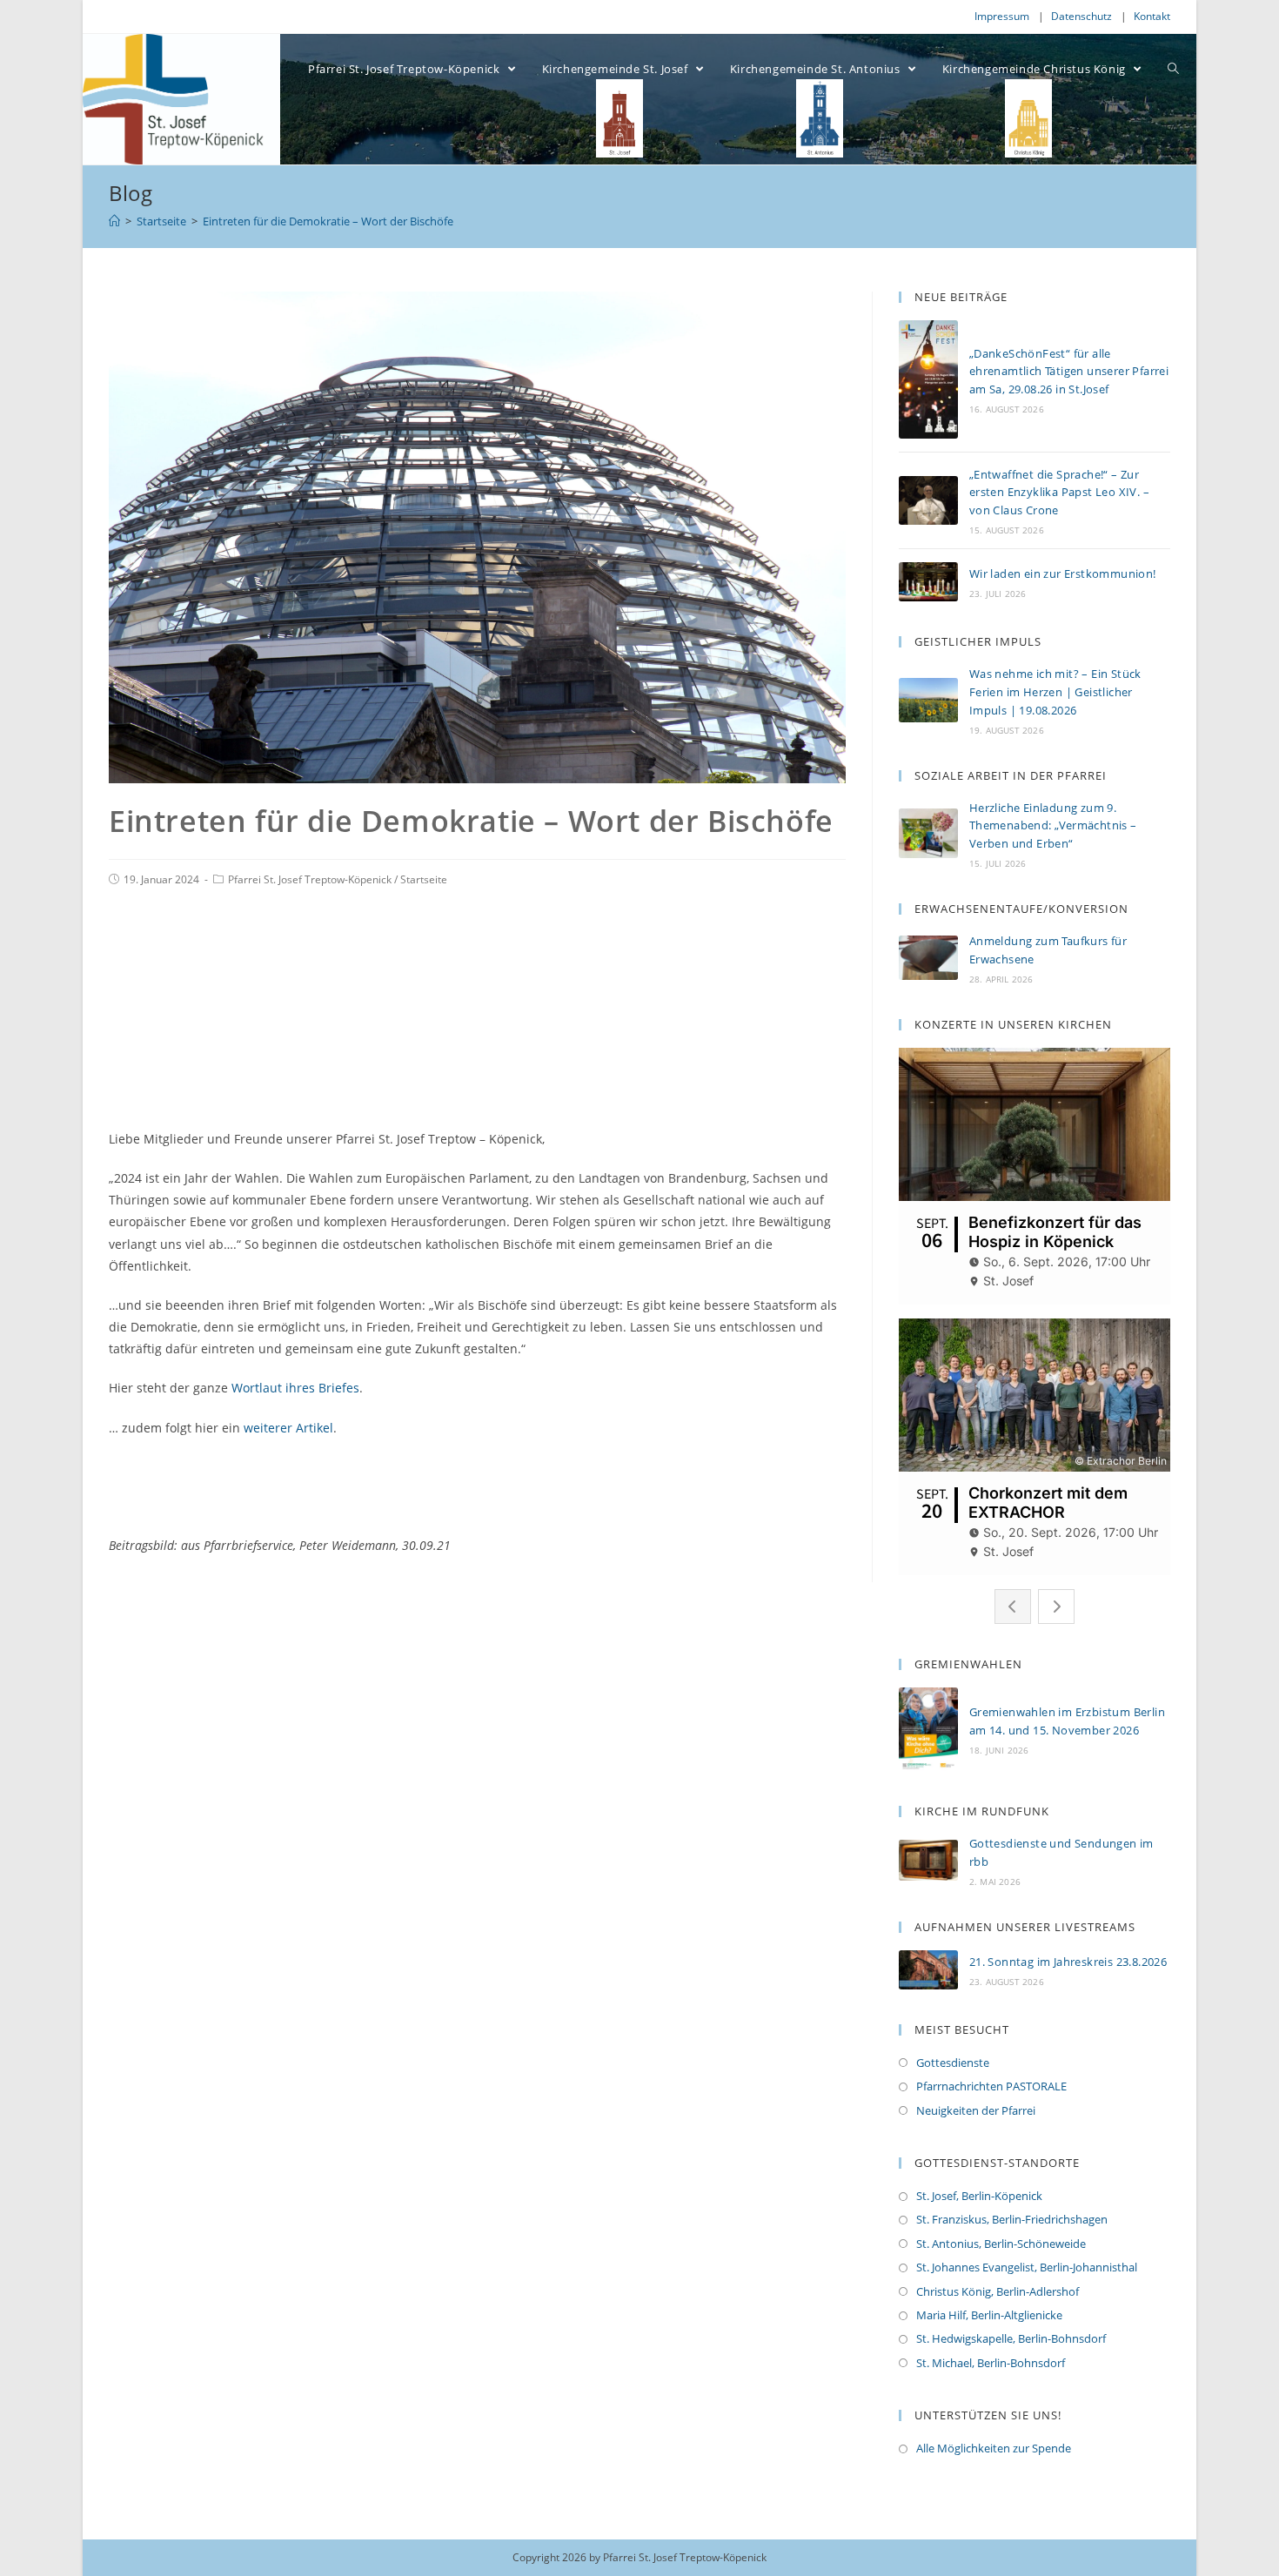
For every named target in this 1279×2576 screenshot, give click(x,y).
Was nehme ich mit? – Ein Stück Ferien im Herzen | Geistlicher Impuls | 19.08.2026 (1055, 692)
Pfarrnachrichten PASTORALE (991, 2086)
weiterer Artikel (288, 1428)
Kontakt (1152, 16)
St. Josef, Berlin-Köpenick (979, 2196)
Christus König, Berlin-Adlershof (998, 2291)
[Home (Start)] (114, 221)
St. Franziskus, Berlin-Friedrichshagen (1012, 2219)
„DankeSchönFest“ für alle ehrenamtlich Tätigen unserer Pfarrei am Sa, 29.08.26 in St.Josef (1069, 372)
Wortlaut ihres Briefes (295, 1388)
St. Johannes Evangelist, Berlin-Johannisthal (1027, 2267)
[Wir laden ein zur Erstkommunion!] (928, 582)
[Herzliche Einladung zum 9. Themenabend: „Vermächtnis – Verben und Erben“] (928, 833)
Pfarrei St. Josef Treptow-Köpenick (310, 879)
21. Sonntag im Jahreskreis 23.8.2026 (1068, 1962)
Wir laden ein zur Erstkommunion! (1063, 574)
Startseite (424, 879)
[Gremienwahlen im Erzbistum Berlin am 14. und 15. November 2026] (928, 1729)
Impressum (1002, 16)
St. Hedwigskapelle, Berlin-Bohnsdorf (1011, 2338)
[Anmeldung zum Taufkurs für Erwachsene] (928, 958)
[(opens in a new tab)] (928, 1860)
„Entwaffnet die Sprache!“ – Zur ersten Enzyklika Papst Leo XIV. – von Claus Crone (1059, 493)
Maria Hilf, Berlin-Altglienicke (989, 2315)
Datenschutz (1081, 16)
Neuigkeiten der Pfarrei (976, 2110)
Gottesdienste (953, 2063)
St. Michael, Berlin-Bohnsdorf (991, 2363)
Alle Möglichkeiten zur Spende (994, 2448)
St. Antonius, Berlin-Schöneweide (1001, 2244)
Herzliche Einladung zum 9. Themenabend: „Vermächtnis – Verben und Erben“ (1053, 826)
